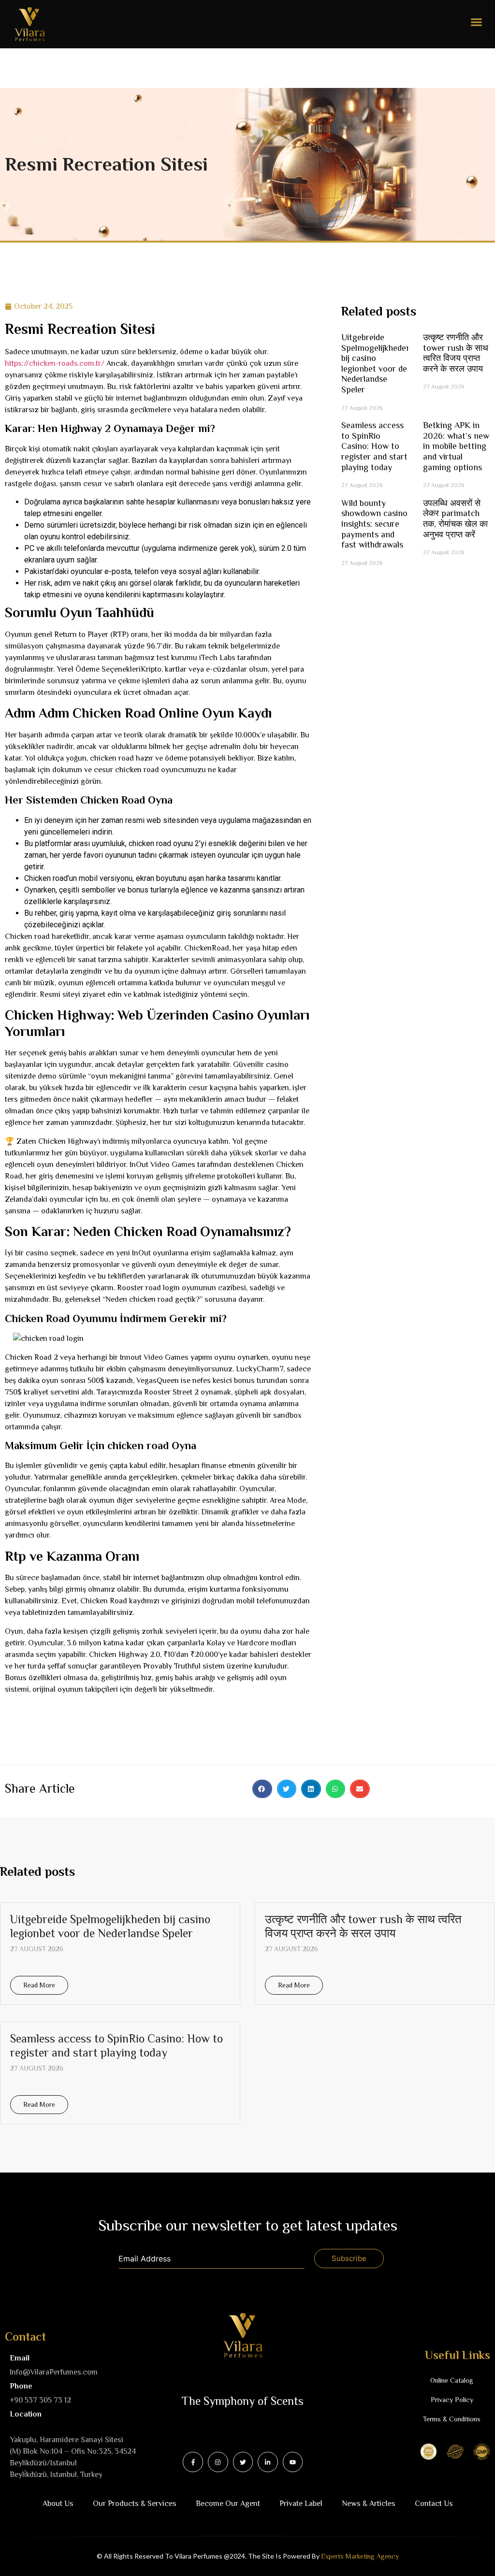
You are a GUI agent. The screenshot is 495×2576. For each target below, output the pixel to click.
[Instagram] (218, 2462)
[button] (477, 22)
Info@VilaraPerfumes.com (54, 2372)
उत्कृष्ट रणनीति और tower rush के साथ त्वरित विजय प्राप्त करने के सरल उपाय (456, 353)
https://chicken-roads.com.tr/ (55, 363)
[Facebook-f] (193, 2462)
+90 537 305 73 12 (40, 2400)
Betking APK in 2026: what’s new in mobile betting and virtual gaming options (456, 446)
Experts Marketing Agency (360, 2556)
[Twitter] (243, 2462)
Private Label (301, 2504)
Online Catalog (452, 2380)
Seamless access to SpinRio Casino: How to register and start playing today (374, 446)
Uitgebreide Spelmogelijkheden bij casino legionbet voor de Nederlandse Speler (376, 363)
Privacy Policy (452, 2400)
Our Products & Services (135, 2504)
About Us (58, 2504)
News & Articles (369, 2504)
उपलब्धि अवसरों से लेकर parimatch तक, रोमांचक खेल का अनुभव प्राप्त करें (455, 519)
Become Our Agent (228, 2504)
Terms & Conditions (452, 2419)
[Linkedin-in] (268, 2462)
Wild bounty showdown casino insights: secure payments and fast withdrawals (374, 524)
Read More (39, 1985)
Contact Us (434, 2504)
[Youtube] (293, 2462)
